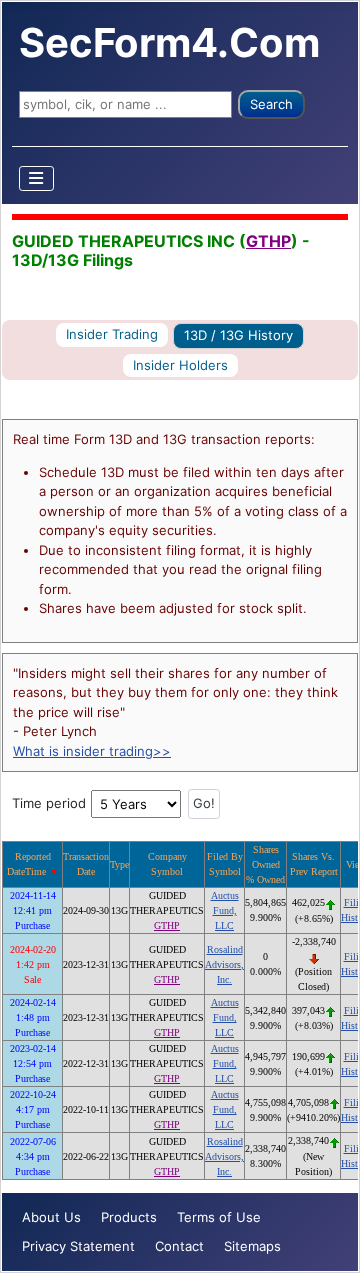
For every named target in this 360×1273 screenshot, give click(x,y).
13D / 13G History (238, 335)
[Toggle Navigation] (37, 178)
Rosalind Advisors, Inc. (224, 964)
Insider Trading (112, 334)
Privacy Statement (78, 1246)
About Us (51, 1217)
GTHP (268, 241)
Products (129, 1217)
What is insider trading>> (92, 751)
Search (271, 104)
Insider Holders (180, 365)
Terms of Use (219, 1217)
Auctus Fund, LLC (225, 910)
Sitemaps (252, 1246)
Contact (179, 1246)
